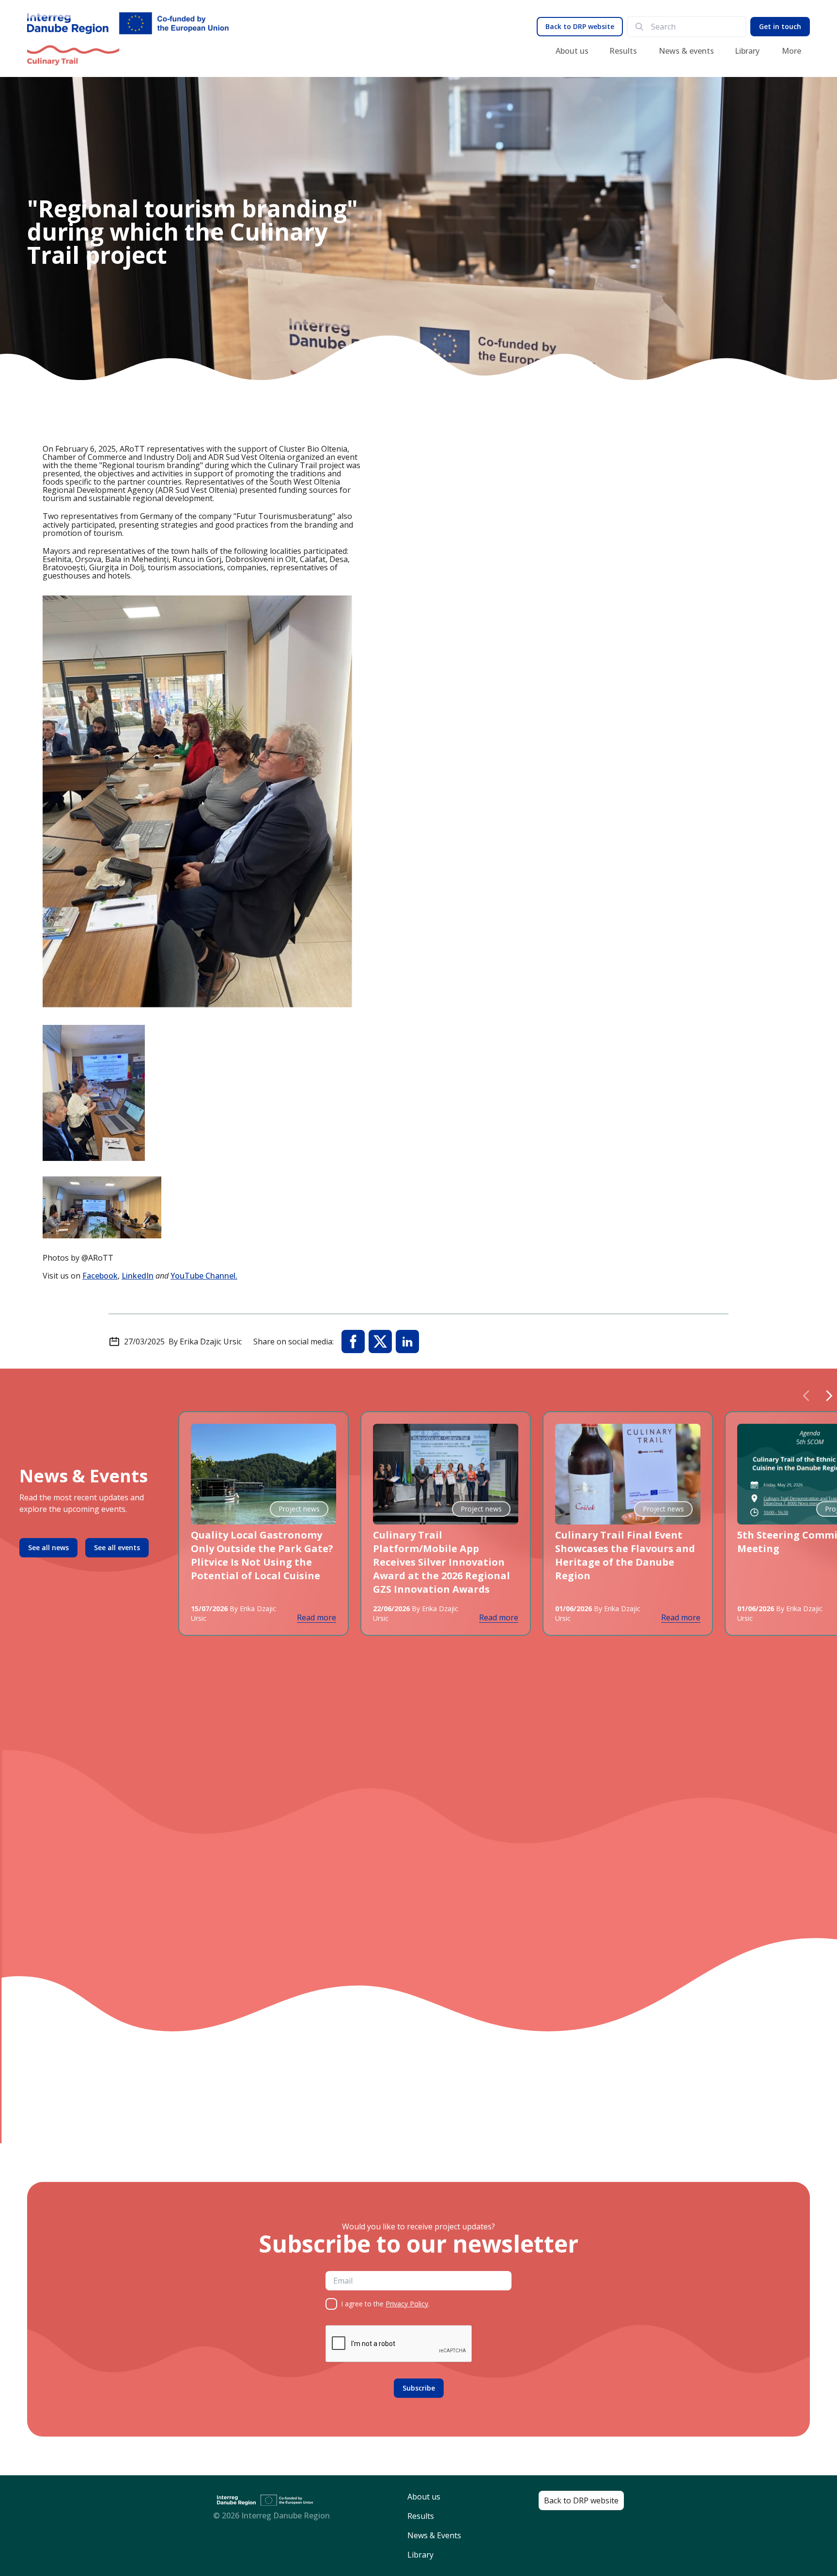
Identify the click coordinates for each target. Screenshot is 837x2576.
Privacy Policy (407, 2304)
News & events (686, 51)
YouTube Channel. (204, 1276)
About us (572, 51)
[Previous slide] (806, 1396)
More (791, 51)
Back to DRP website (580, 26)
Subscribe (419, 2388)
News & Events (434, 2535)
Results (623, 51)
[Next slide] (829, 1396)
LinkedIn (138, 1276)
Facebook (100, 1276)
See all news (48, 1547)
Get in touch (780, 26)
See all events (117, 1547)
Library (747, 51)
